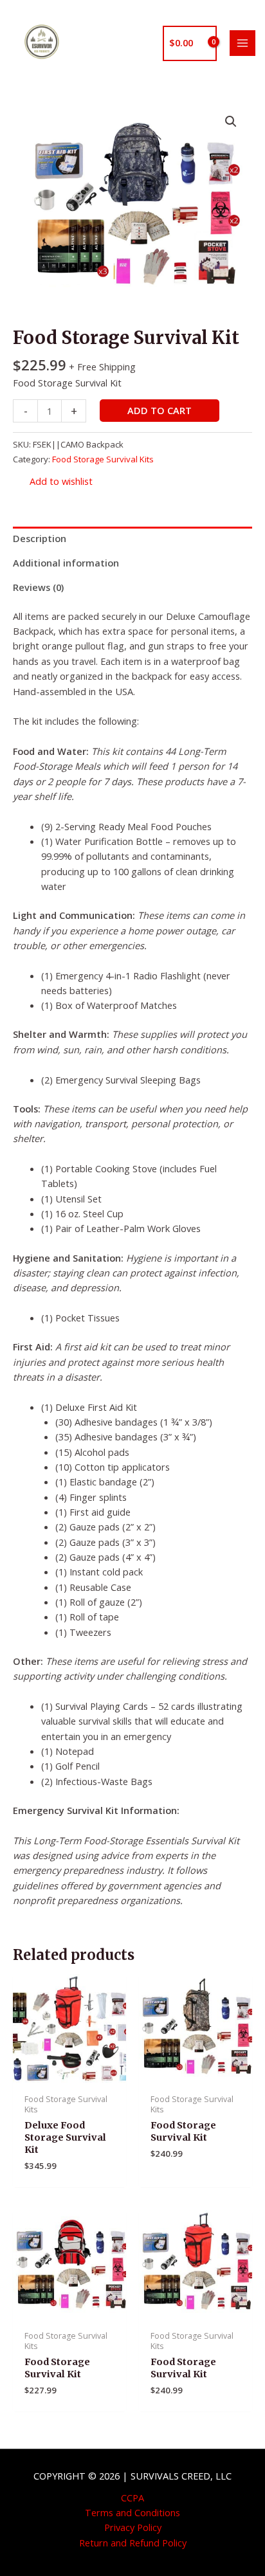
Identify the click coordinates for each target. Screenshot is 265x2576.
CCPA (132, 2498)
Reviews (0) (38, 587)
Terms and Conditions (132, 2512)
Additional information (66, 563)
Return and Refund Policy (133, 2543)
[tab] (132, 539)
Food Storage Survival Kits (103, 459)
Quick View (70, 2075)
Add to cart (160, 410)
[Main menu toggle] (242, 43)
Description (40, 538)
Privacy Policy (133, 2527)
